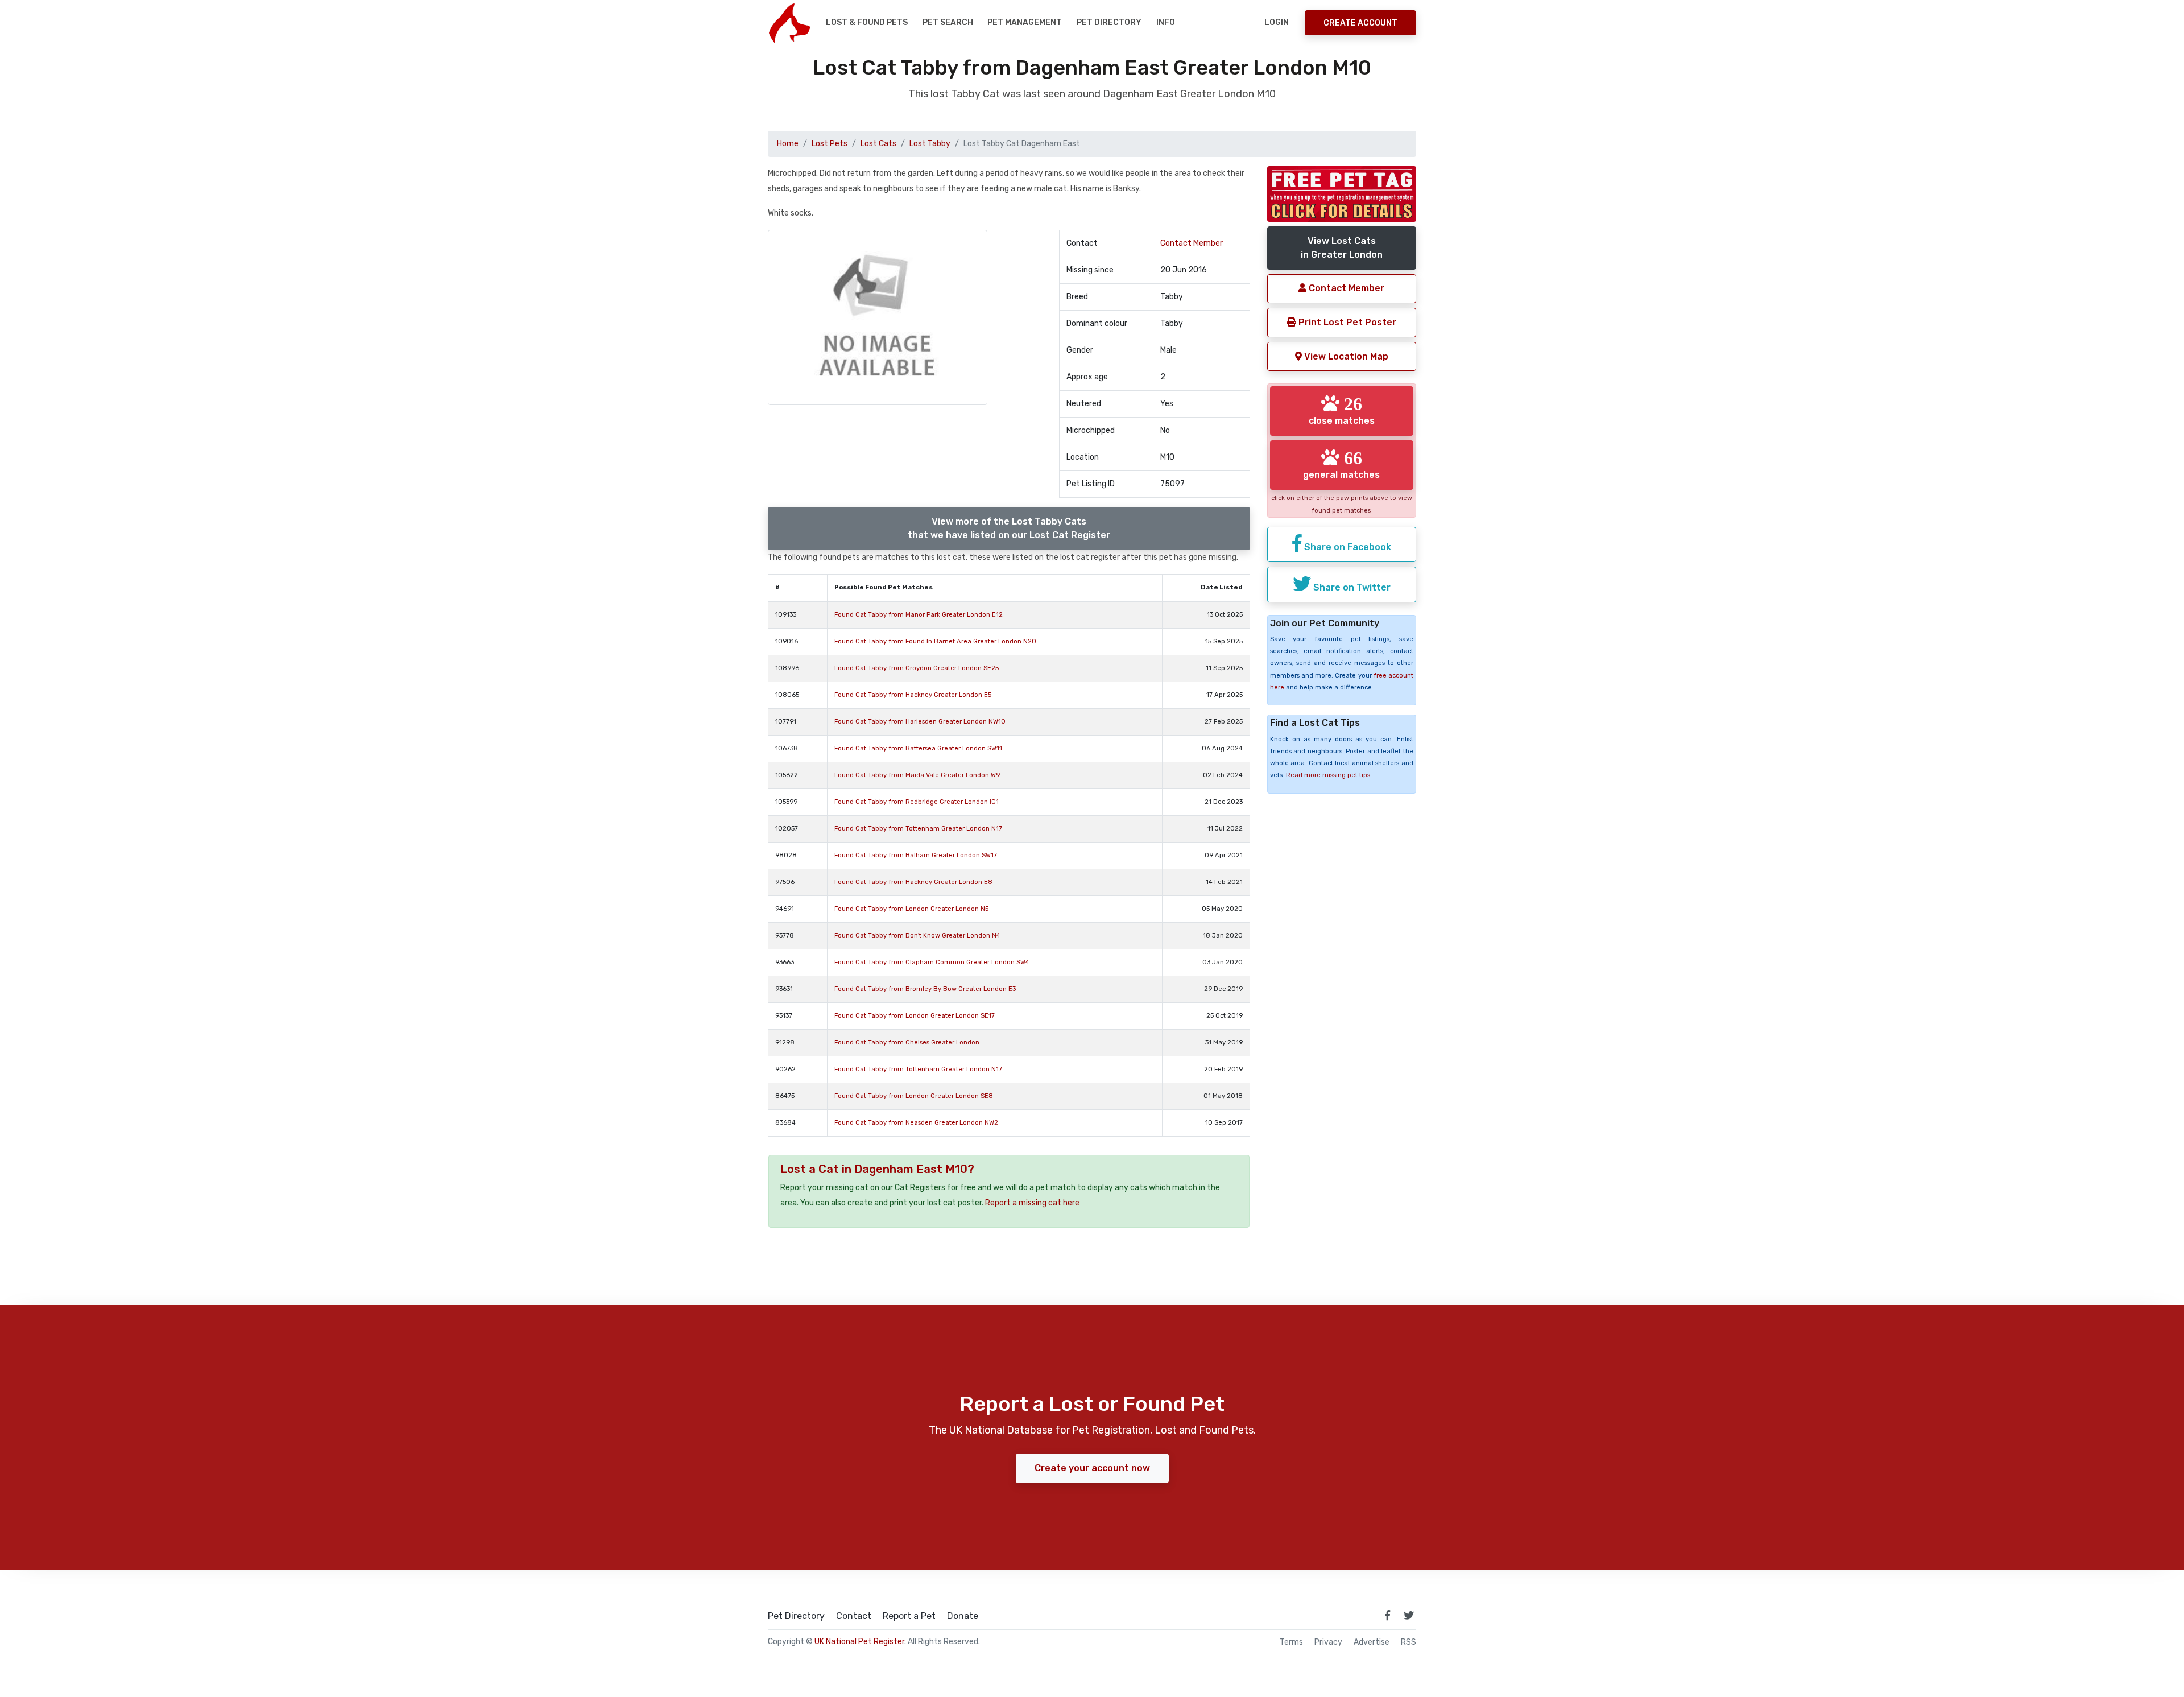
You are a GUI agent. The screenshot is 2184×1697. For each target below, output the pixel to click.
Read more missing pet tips (1328, 775)
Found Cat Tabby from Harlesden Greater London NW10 (920, 722)
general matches (1341, 464)
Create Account (1360, 23)
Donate (963, 1616)
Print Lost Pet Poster (1346, 322)
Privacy (1328, 1642)
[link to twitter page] (1409, 1615)
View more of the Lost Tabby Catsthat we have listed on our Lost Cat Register (1009, 528)
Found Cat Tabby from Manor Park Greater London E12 (919, 615)
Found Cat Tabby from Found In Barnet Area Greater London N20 (935, 641)
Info (1166, 22)
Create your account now (1092, 1468)
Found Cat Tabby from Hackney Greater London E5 (913, 695)
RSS (1409, 1642)
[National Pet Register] (789, 23)
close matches (1342, 410)
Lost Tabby (930, 144)
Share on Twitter (1351, 587)
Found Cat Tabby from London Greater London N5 (911, 909)
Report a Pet (909, 1616)
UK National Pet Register (859, 1642)
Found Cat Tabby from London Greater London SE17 (915, 1016)
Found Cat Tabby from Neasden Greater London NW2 (916, 1123)
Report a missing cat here (1032, 1203)
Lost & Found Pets (867, 22)
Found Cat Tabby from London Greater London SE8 (914, 1096)
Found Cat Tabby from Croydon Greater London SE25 (917, 668)
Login (1277, 22)
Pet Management (1025, 22)
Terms (1291, 1642)
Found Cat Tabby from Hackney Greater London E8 (913, 882)
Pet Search (948, 22)
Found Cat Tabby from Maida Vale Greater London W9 (917, 775)
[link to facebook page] (1387, 1615)
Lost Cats (878, 144)
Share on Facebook (1347, 547)
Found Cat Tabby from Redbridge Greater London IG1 (917, 802)
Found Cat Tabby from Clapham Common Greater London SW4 (932, 962)
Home (788, 144)
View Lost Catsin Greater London (1342, 248)
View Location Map (1345, 356)
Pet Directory (1109, 22)
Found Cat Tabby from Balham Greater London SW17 (916, 855)
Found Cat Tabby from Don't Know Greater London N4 (917, 936)
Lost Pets (830, 144)
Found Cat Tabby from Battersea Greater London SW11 (918, 748)
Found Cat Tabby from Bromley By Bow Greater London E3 (925, 989)
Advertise (1372, 1642)
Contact (854, 1616)
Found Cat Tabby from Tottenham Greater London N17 (918, 829)
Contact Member (1192, 243)
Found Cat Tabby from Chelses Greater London (907, 1042)
